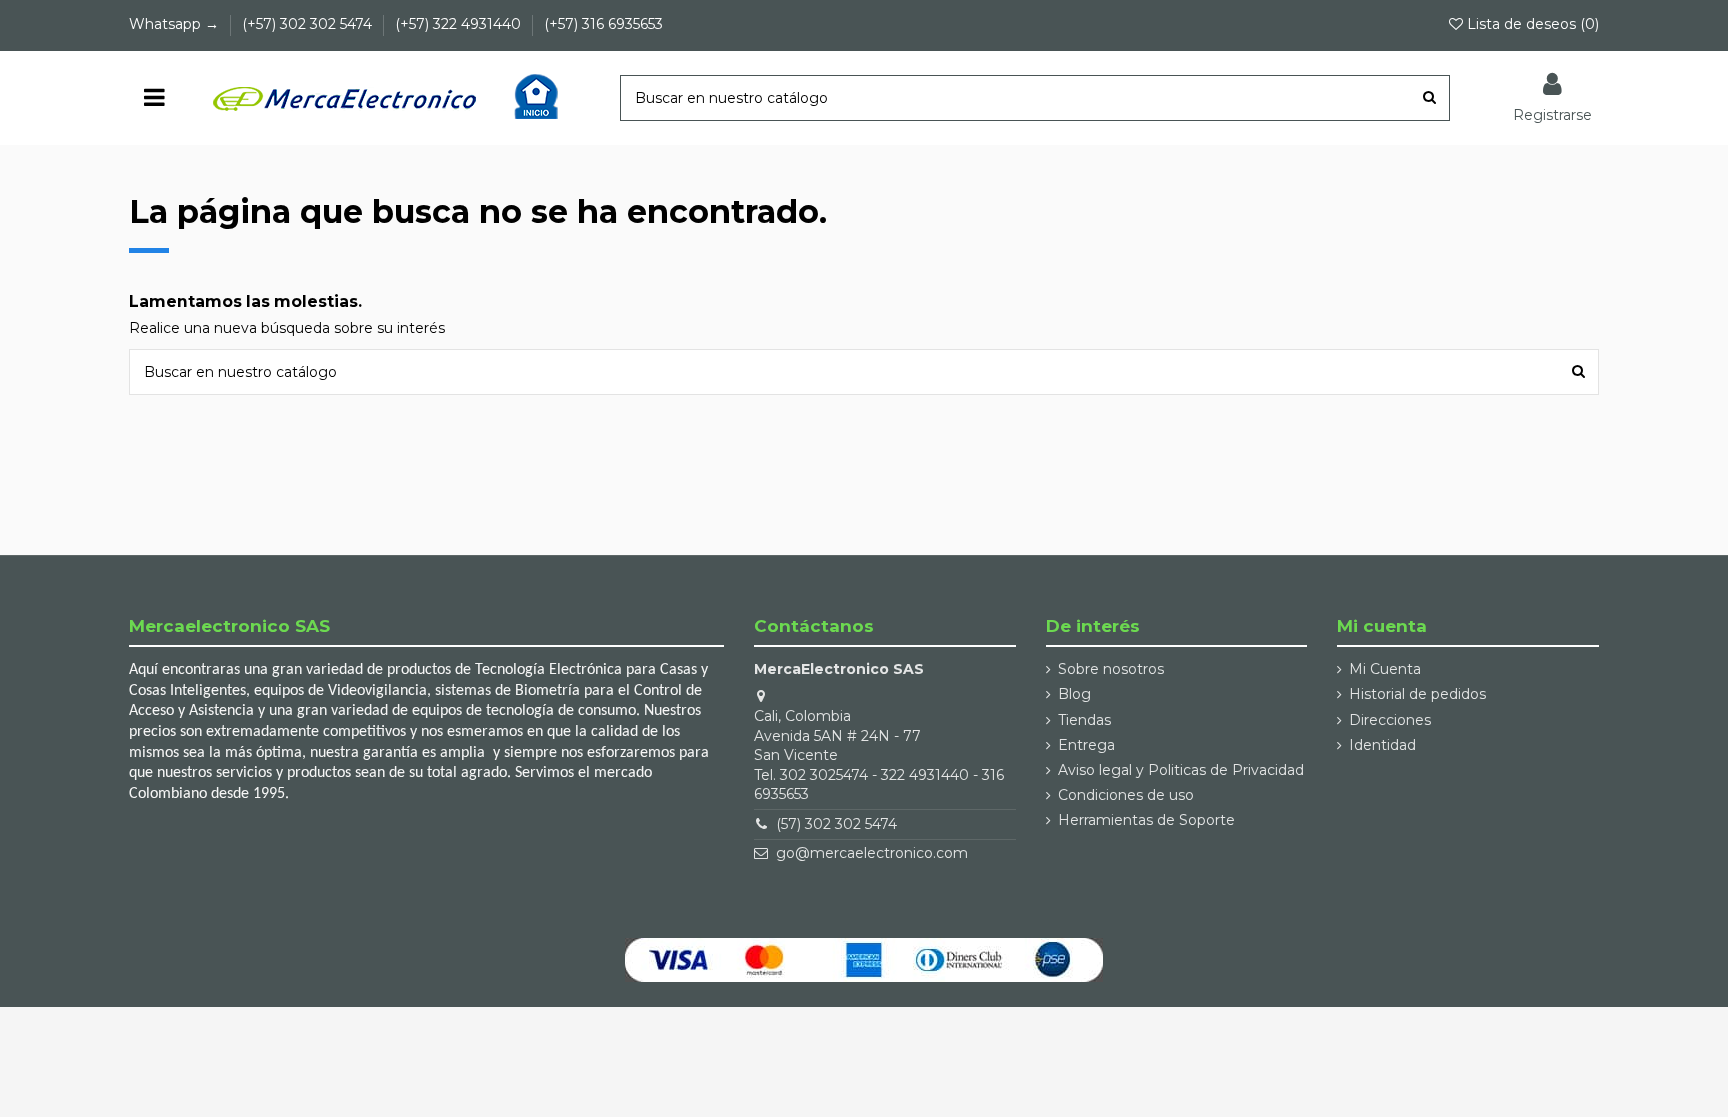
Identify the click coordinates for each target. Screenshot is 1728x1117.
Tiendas (1084, 720)
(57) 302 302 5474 (836, 824)
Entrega (1086, 745)
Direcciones (1390, 720)
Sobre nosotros (1111, 669)
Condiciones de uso (1126, 795)
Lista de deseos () (1531, 24)
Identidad (1382, 745)
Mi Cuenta (1385, 669)
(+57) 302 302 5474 (309, 24)
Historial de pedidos (1417, 694)
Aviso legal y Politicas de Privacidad (1181, 770)
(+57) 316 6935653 (603, 24)
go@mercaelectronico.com (872, 853)
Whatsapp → (176, 24)
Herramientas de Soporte (1146, 820)
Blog (1074, 694)
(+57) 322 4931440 (460, 24)
